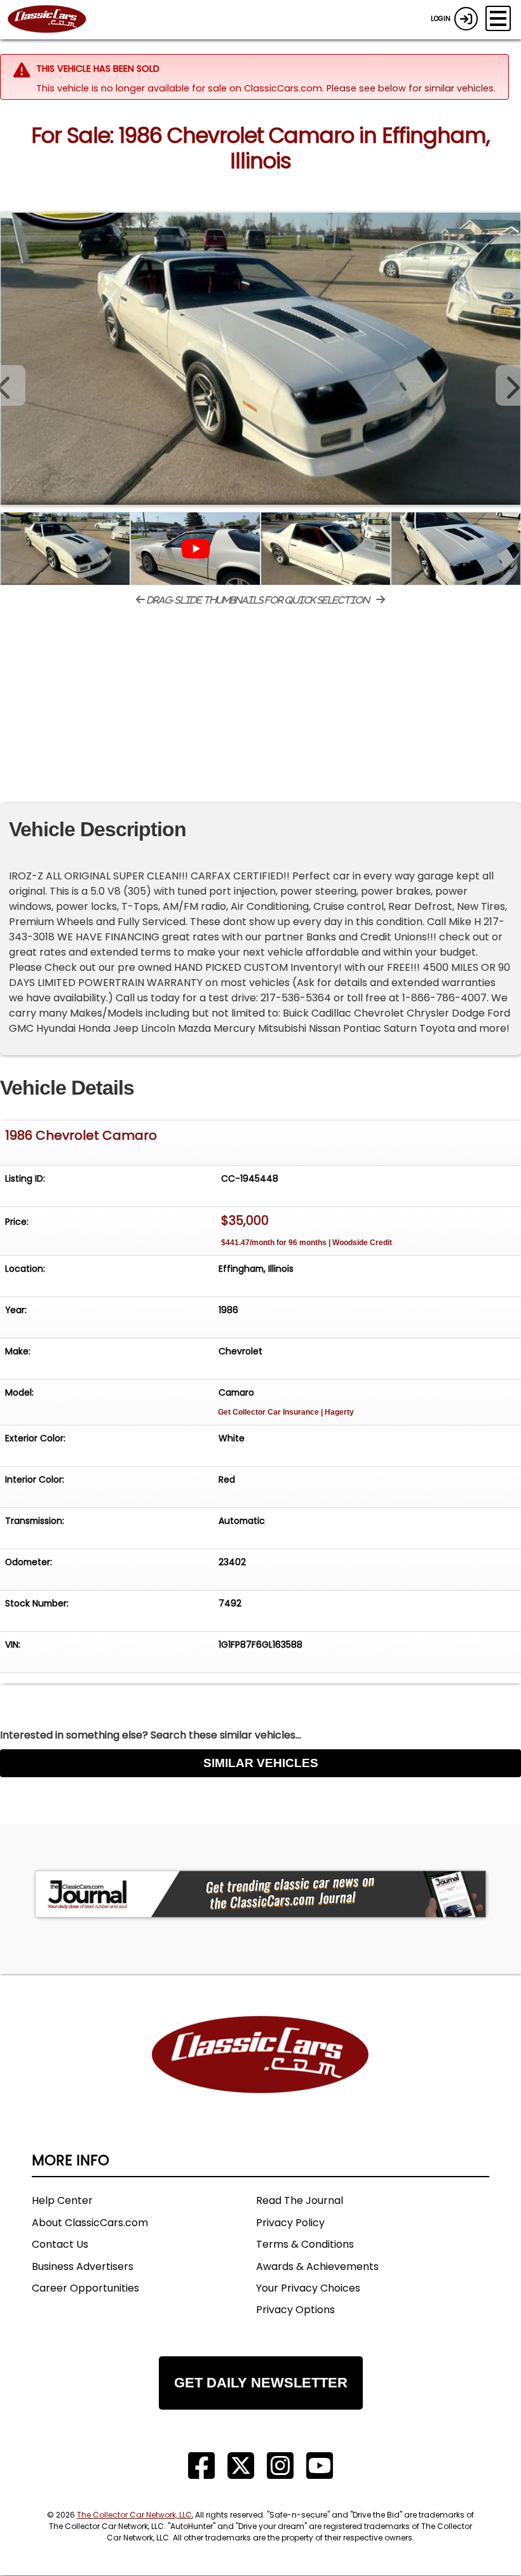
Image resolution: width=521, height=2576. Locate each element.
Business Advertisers (83, 2266)
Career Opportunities (85, 2288)
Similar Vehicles (261, 1763)
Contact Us (60, 2244)
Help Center (62, 2200)
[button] (508, 385)
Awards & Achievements (317, 2266)
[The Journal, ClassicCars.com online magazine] (260, 1894)
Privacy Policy (290, 2223)
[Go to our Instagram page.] (280, 2466)
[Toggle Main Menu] (498, 18)
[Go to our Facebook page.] (201, 2466)
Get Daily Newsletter (261, 2383)
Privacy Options (295, 2310)
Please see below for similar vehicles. (411, 88)
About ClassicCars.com (90, 2223)
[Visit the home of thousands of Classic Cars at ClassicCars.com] (55, 20)
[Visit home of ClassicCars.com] (260, 2073)
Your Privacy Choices (308, 2288)
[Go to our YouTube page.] (320, 2466)
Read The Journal (300, 2200)
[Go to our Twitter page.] (241, 2466)
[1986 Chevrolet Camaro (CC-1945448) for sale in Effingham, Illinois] (260, 359)
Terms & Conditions (305, 2244)
